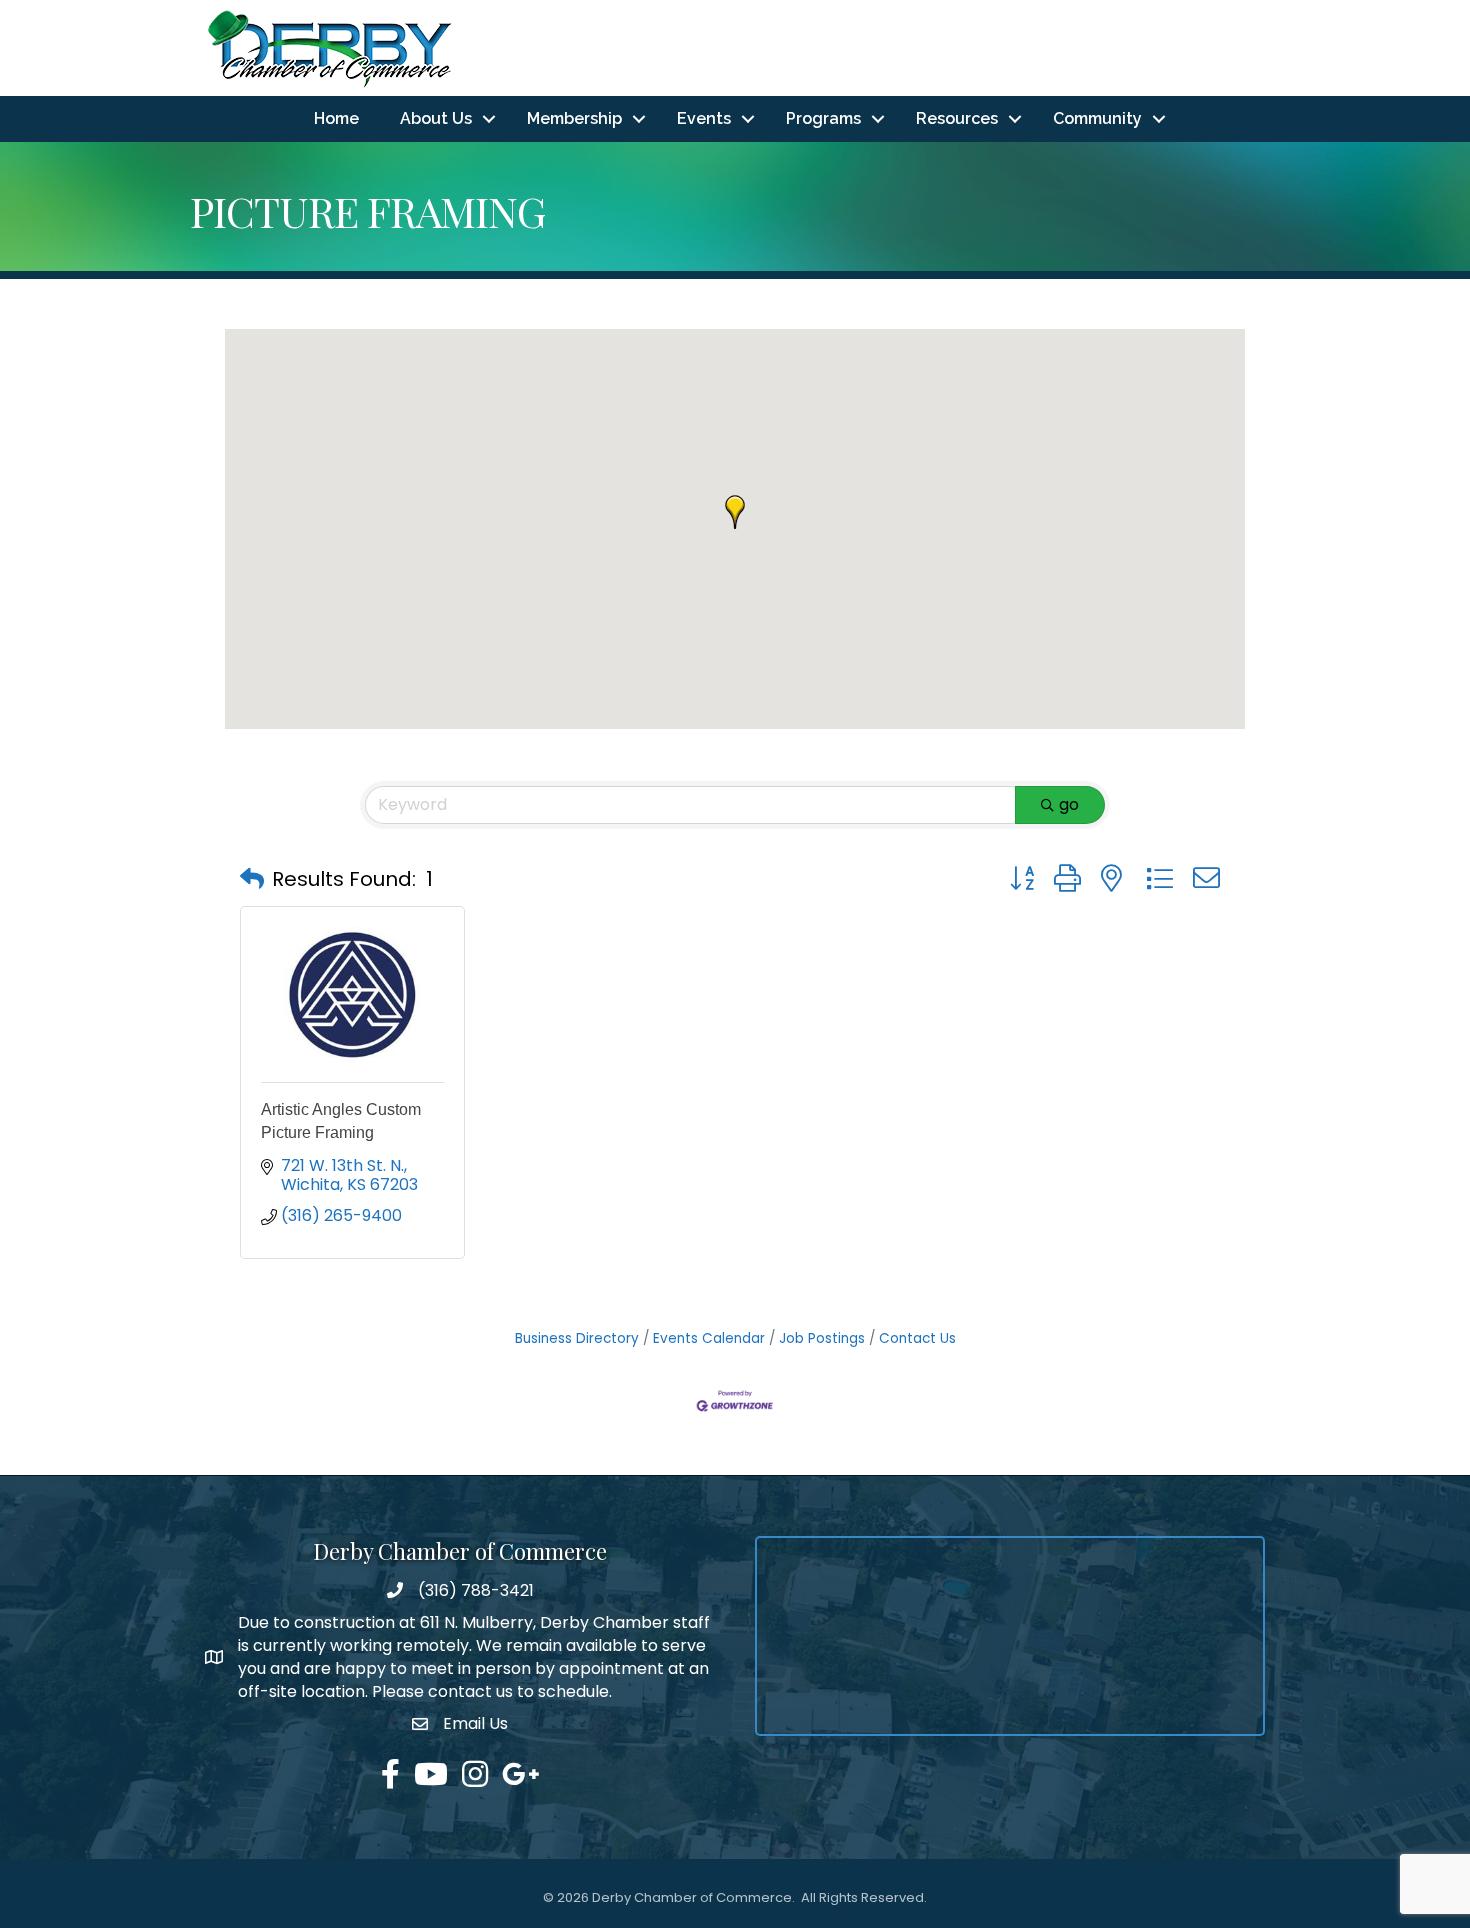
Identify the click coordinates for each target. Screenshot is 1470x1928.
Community (1097, 118)
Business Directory (577, 1338)
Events (704, 118)
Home (336, 118)
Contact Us (917, 1338)
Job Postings (822, 1338)
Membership (574, 118)
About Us (436, 118)
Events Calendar (709, 1338)
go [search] (1069, 804)
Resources (957, 118)
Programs (823, 118)
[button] (735, 512)
